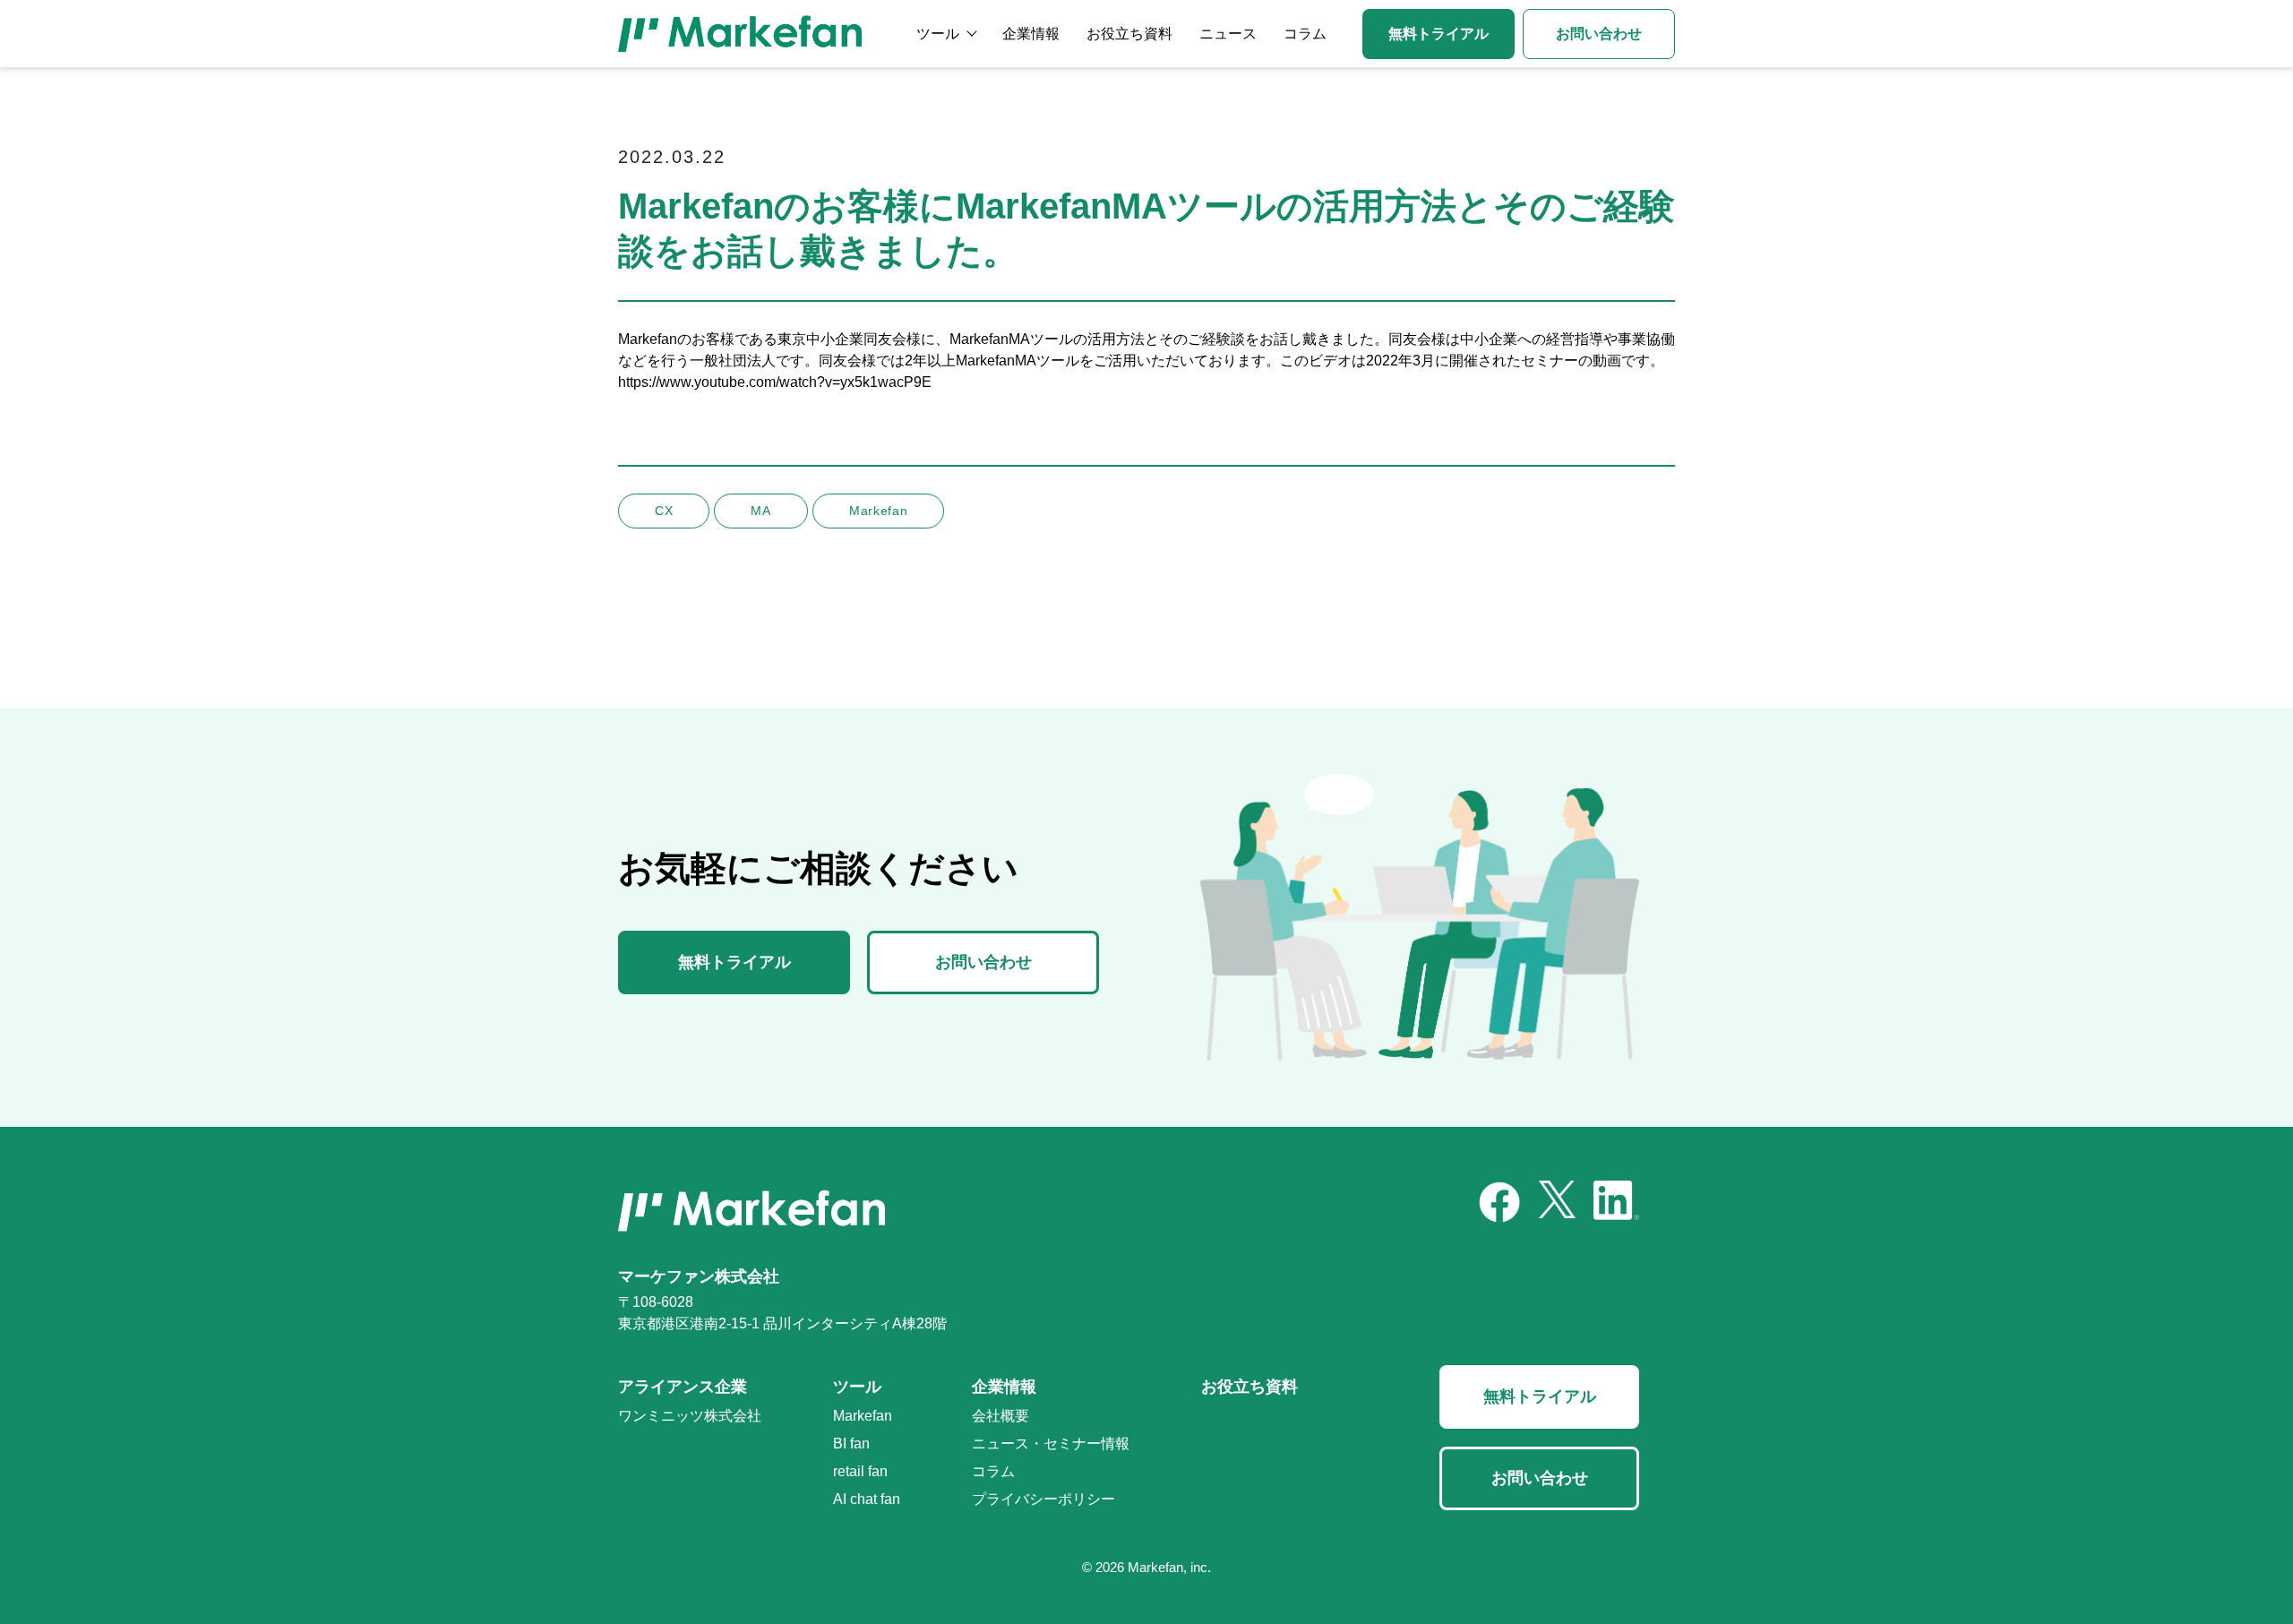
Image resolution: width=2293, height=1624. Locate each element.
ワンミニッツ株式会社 (690, 1416)
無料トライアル (1438, 34)
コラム (1305, 34)
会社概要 (1001, 1416)
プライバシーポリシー (1043, 1499)
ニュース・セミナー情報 (1051, 1444)
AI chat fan (867, 1499)
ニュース (1228, 34)
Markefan (863, 1416)
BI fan (851, 1444)
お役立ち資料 (1129, 34)
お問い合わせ (1599, 34)
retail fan (860, 1471)
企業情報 (1031, 34)
